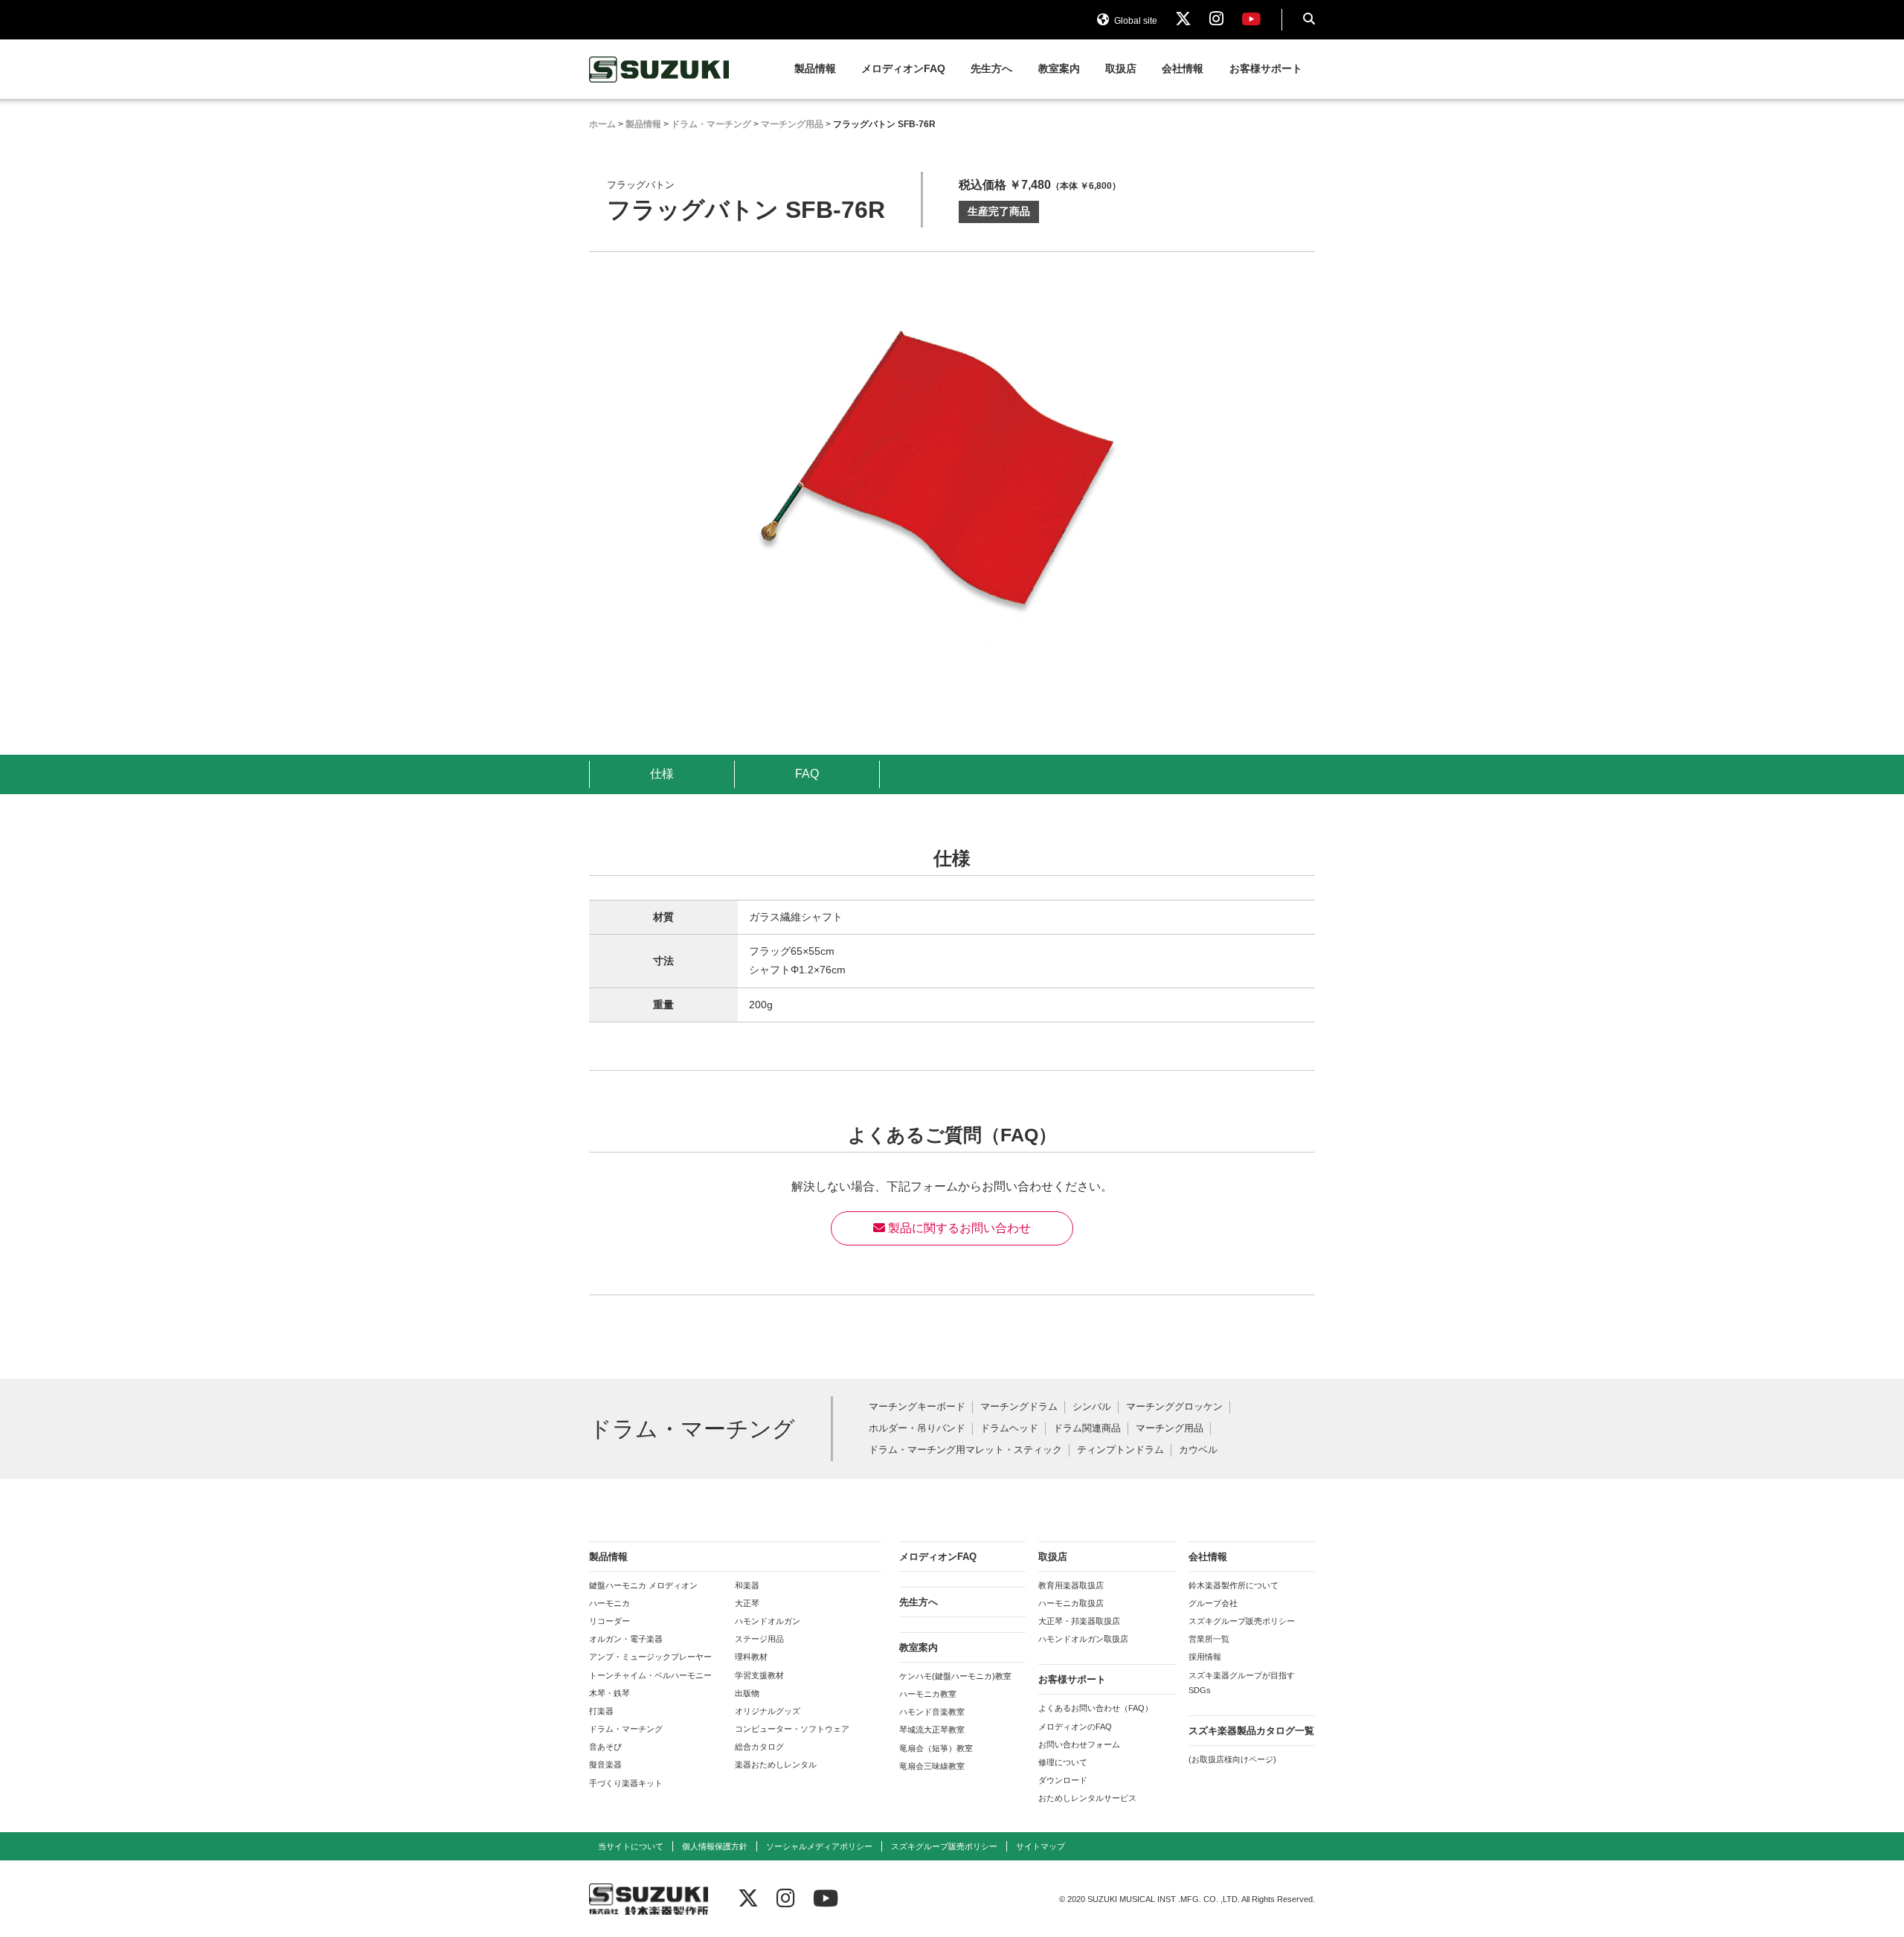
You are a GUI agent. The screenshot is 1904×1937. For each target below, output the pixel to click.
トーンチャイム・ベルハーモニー (650, 1675)
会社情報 (1183, 69)
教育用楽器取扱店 (1071, 1585)
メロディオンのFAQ (1075, 1727)
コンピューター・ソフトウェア (792, 1729)
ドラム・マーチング (626, 1729)
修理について (1063, 1762)
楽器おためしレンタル (776, 1764)
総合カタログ (759, 1747)
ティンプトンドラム (1120, 1450)
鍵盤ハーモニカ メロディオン (643, 1585)
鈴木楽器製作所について (1234, 1585)
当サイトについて (631, 1846)
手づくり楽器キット (626, 1783)
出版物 (747, 1693)
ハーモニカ (610, 1603)
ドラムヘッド (1009, 1429)
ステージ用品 (759, 1639)
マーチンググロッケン (1174, 1407)
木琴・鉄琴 (610, 1693)
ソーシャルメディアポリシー (819, 1846)
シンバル (1092, 1407)
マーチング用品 (1170, 1429)
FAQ (807, 774)
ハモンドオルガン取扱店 (1083, 1639)
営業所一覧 (1209, 1639)
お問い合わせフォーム (1079, 1744)
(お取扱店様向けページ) (1232, 1759)
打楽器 (601, 1711)
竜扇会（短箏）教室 (936, 1748)
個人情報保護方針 (715, 1846)
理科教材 (751, 1657)
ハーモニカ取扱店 (1071, 1603)
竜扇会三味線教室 (932, 1766)
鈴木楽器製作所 (660, 70)
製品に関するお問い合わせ (958, 1228)
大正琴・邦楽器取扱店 (1079, 1621)
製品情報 (815, 69)
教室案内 (1059, 69)
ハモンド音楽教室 (932, 1712)
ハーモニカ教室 (928, 1694)
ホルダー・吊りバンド (917, 1429)
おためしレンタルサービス (1087, 1798)
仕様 (662, 774)
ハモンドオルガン (768, 1621)
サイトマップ (1041, 1846)
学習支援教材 (759, 1675)
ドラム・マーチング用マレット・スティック (965, 1450)
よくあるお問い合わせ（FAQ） (1096, 1708)
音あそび (605, 1747)
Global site (1135, 21)
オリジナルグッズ (768, 1711)
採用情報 (1205, 1657)
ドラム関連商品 (1087, 1429)
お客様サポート (1266, 69)
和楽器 (747, 1585)
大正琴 (747, 1603)
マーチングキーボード (917, 1407)
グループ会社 (1213, 1603)
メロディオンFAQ (903, 69)
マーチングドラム (1019, 1407)
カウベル (1198, 1450)
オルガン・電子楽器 (626, 1639)
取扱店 (1121, 69)
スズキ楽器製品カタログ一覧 (1251, 1731)
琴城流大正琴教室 (932, 1730)
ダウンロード (1063, 1780)
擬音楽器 (605, 1764)
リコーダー (610, 1621)
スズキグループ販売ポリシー (1242, 1621)
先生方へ (991, 69)
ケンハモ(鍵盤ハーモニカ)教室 (955, 1676)
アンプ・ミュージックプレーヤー (650, 1657)
